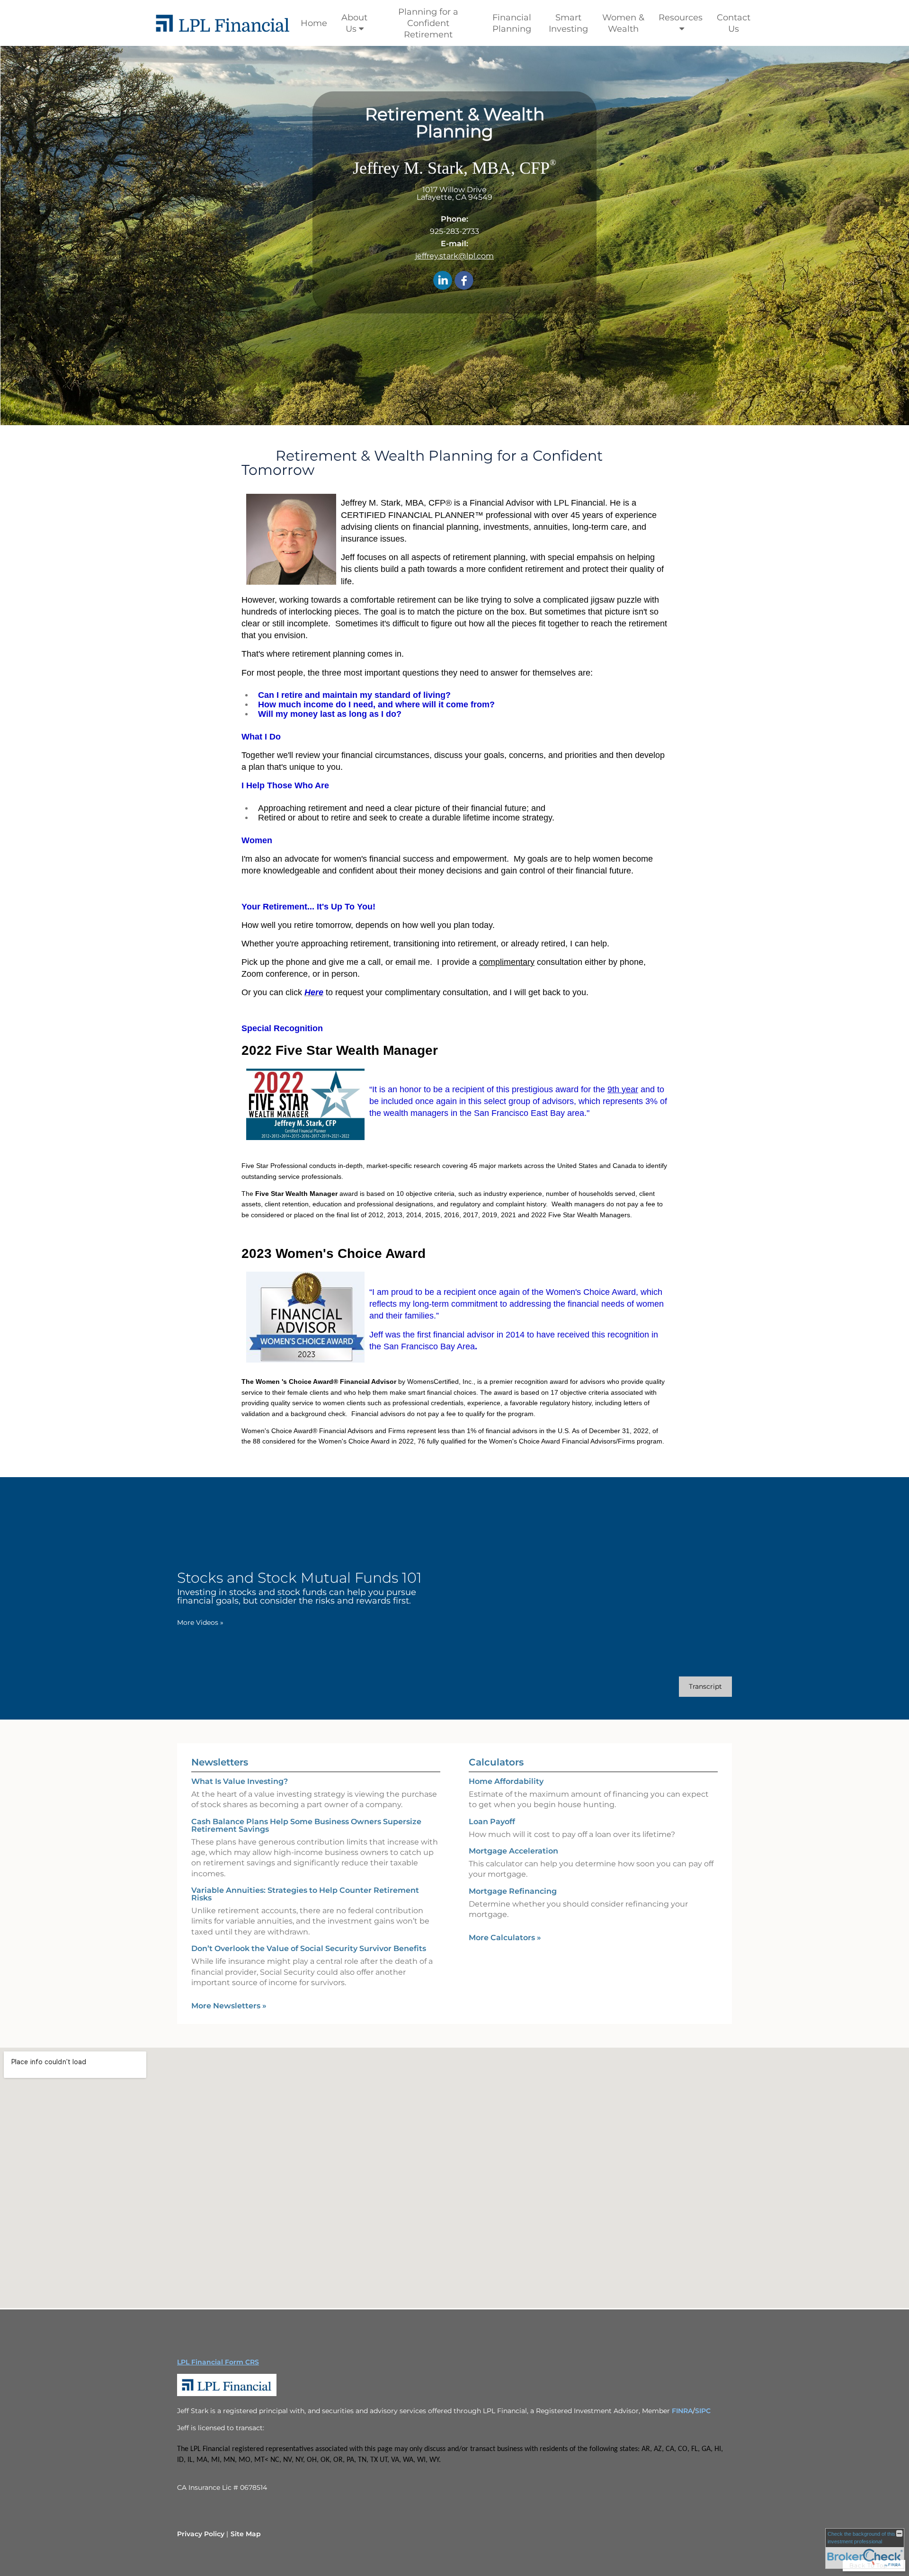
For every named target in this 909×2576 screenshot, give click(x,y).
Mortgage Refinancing (513, 1891)
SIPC (703, 2411)
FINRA (682, 2411)
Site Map (246, 2534)
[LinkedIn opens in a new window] (443, 281)
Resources (681, 18)
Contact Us (734, 23)
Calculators (496, 1762)
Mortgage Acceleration (513, 1851)
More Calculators (505, 1938)
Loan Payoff (492, 1822)
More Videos (200, 1622)
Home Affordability (506, 1781)
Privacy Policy (201, 2534)
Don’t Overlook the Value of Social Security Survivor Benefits (309, 1948)
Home (314, 23)
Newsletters (220, 1762)
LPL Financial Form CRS (218, 2362)
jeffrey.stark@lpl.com (454, 256)
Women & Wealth (623, 23)
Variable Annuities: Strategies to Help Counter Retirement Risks (305, 1894)
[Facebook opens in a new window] (464, 281)
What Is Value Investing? (240, 1781)
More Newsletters (229, 2006)
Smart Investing (568, 23)
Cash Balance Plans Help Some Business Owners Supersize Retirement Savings (306, 1825)
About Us (354, 23)
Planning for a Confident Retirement (428, 23)
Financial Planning (512, 23)
